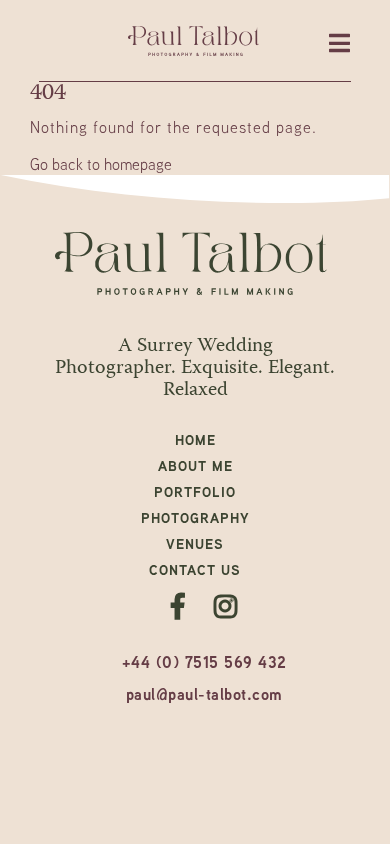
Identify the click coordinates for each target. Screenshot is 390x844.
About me (195, 465)
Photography (195, 517)
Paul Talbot (195, 41)
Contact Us (195, 569)
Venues (195, 543)
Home (195, 439)
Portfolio (195, 491)
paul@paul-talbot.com (204, 694)
